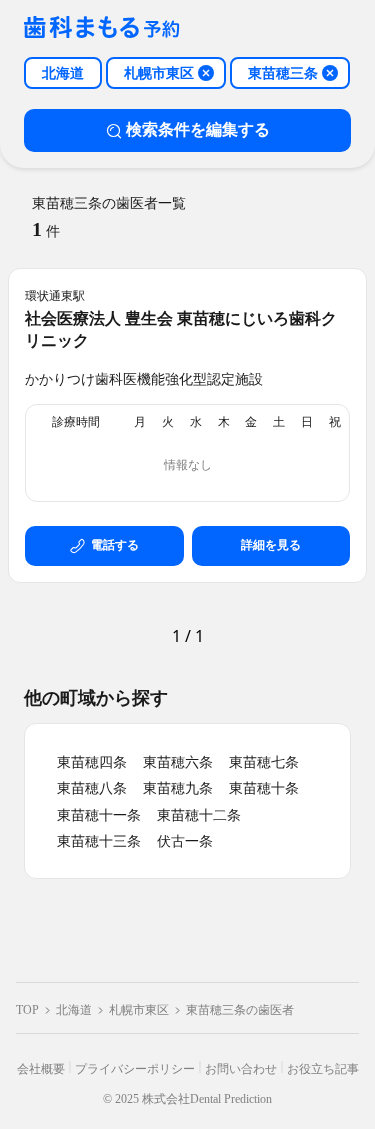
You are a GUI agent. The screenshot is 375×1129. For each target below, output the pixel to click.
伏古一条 (185, 841)
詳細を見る (271, 545)
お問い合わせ (241, 1069)
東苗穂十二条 (199, 815)
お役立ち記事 (323, 1069)
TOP (27, 1010)
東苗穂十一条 (99, 815)
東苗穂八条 (92, 788)
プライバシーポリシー (135, 1069)
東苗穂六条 (178, 762)
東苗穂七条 (264, 762)
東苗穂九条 (178, 788)
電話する (115, 545)
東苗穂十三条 (99, 841)
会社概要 (41, 1069)
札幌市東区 (139, 1010)
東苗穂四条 (92, 762)
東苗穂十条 (264, 788)
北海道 (74, 1010)
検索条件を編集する (198, 129)
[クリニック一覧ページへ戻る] (102, 28)
